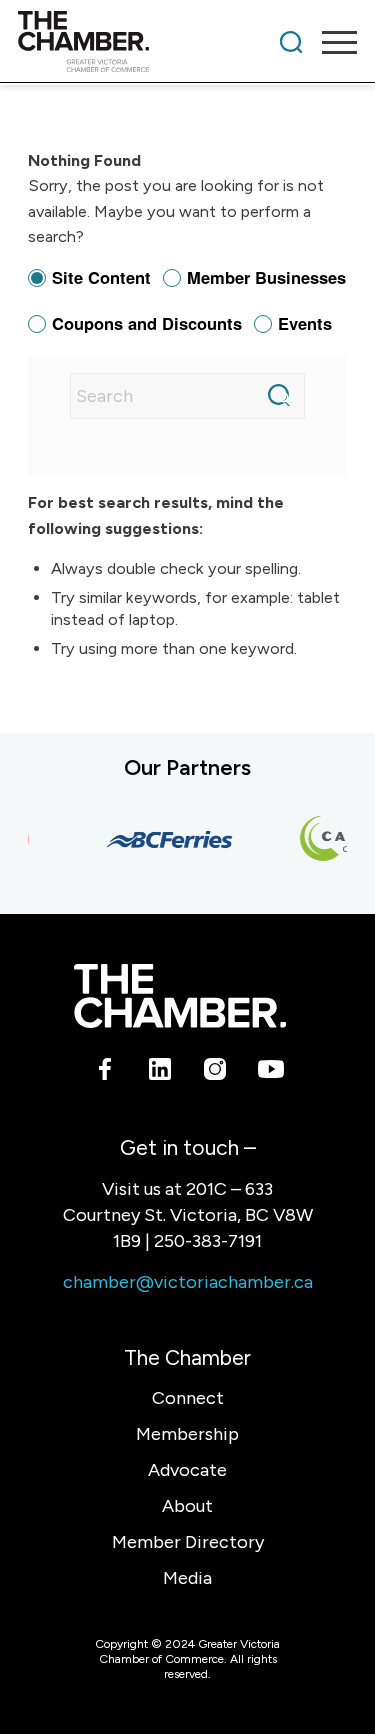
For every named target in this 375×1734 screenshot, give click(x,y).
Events (305, 323)
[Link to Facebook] (105, 1073)
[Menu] (329, 42)
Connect (188, 1398)
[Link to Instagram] (215, 1073)
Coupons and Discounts (147, 323)
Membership (187, 1434)
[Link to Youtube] (270, 1073)
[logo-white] (179, 996)
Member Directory (188, 1542)
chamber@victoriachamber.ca (188, 1282)
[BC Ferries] (165, 839)
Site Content (101, 277)
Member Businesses (266, 277)
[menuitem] (291, 42)
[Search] (291, 42)
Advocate (187, 1470)
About (187, 1506)
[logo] (153, 42)
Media (187, 1578)
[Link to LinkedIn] (160, 1073)
